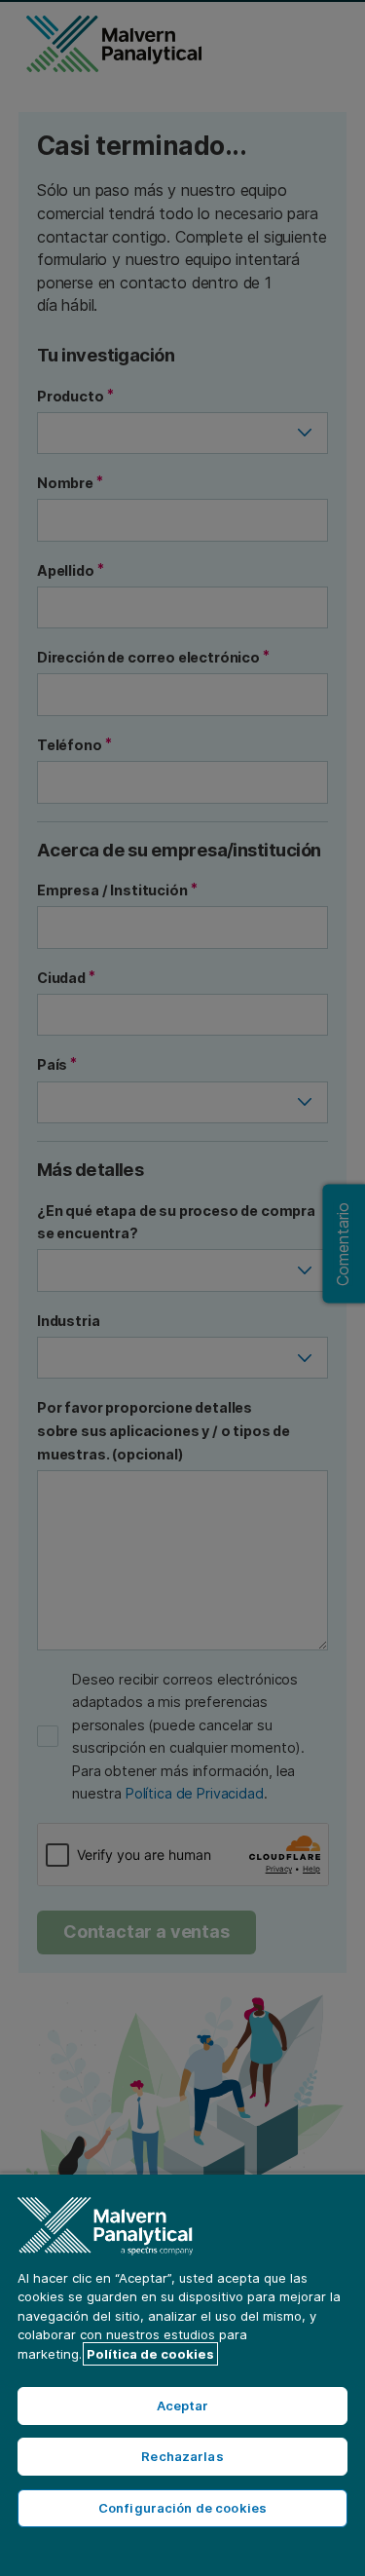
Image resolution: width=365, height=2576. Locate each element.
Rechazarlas (182, 2456)
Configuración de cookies (182, 2508)
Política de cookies (150, 2354)
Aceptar (183, 2406)
